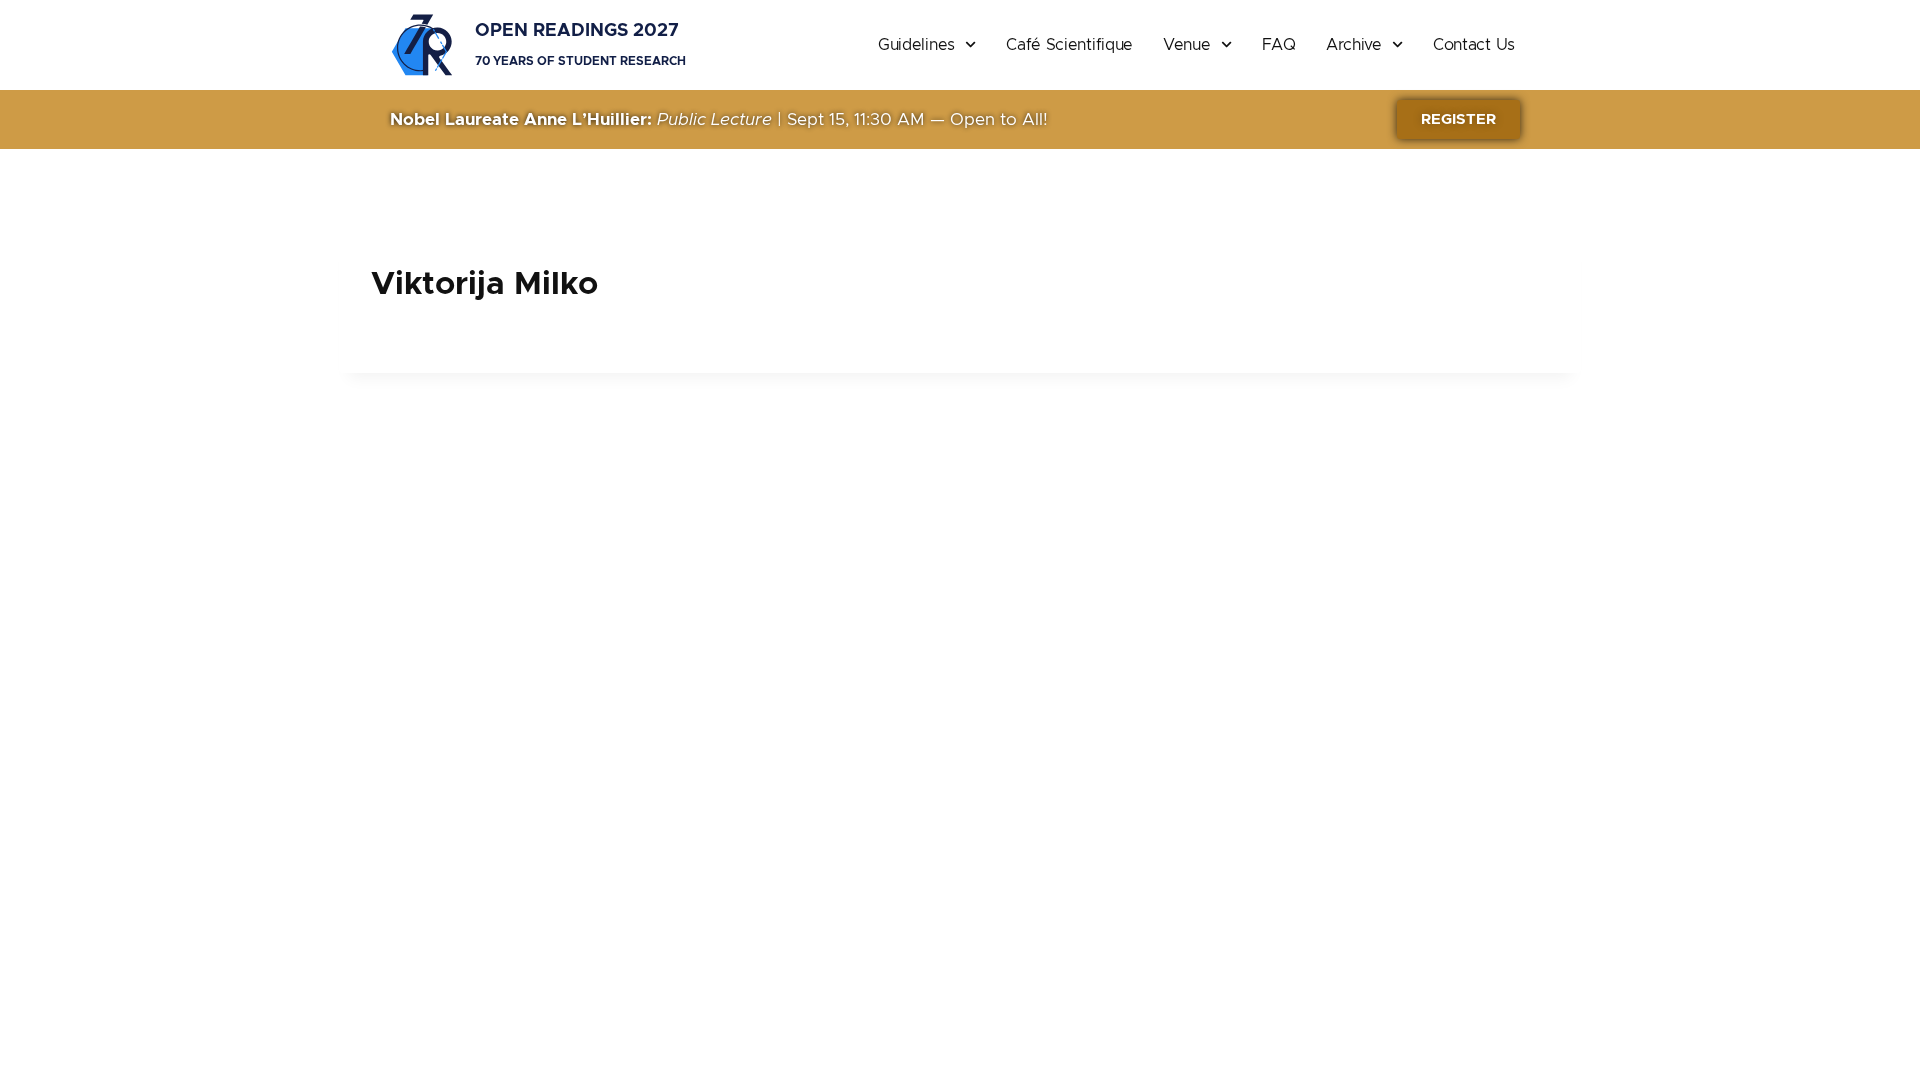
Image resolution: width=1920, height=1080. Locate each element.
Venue (1187, 45)
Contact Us (1474, 45)
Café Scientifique (1069, 45)
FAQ (1279, 45)
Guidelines (916, 45)
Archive (1354, 45)
